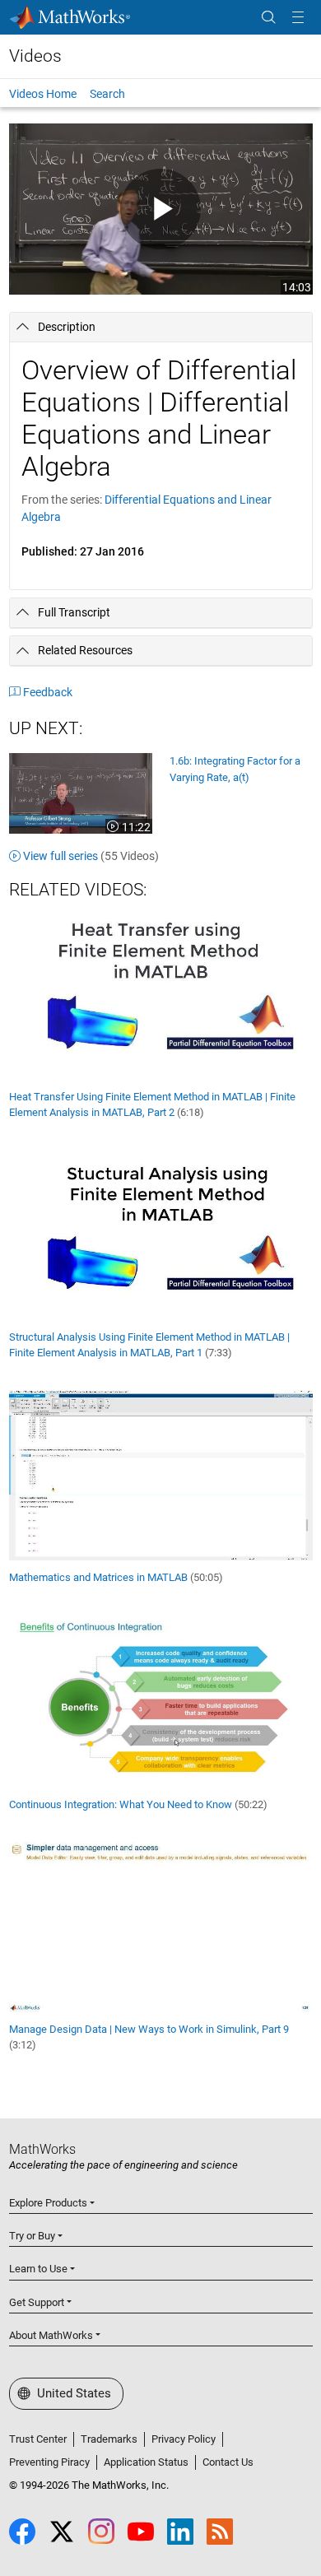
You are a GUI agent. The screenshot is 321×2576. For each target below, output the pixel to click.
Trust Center (38, 2439)
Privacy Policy (184, 2439)
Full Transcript (74, 612)
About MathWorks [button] (51, 2335)
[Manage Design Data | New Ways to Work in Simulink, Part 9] (161, 1926)
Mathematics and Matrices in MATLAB (116, 1577)
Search (107, 94)
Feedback (48, 692)
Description (67, 327)
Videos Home (43, 94)
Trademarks (109, 2439)
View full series (91, 856)
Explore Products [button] (48, 2203)
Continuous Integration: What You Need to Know (138, 1804)
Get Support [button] (37, 2302)
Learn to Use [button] (38, 2269)
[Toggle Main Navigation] (298, 18)
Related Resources (85, 650)
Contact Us (228, 2462)
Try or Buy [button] (32, 2236)
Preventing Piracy (49, 2462)
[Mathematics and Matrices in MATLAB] (161, 1474)
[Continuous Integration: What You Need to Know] (161, 1700)
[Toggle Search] (268, 18)
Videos (35, 56)
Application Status (146, 2462)
